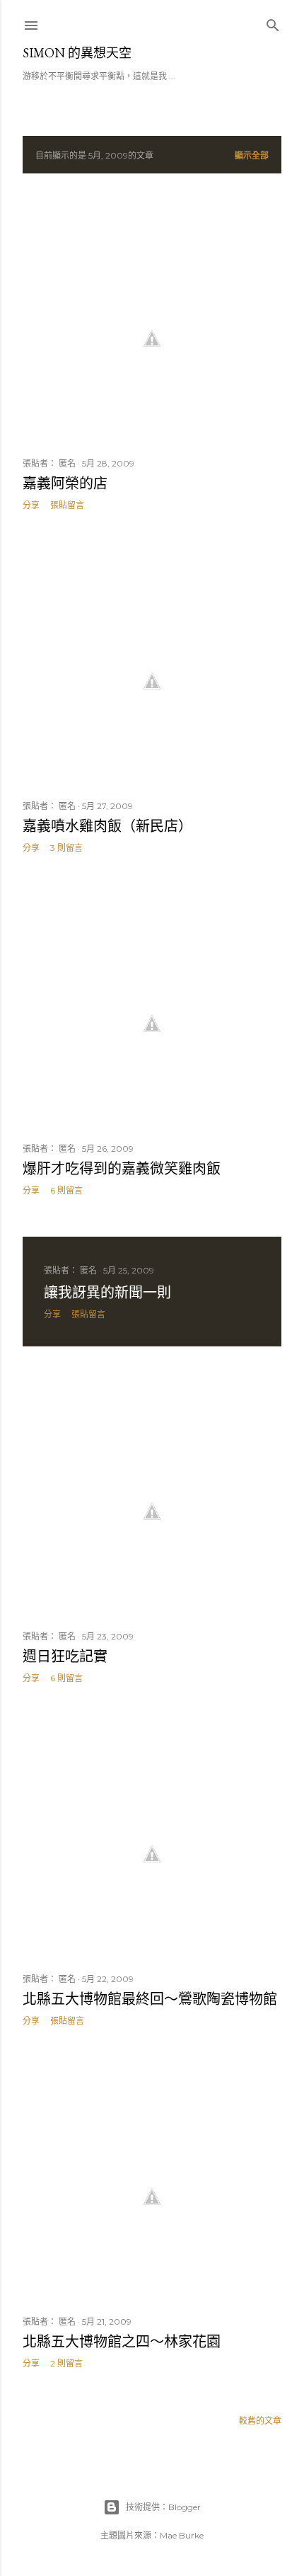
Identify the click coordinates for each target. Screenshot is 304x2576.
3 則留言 (66, 848)
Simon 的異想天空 (77, 53)
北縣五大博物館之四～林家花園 (122, 2342)
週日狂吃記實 (65, 1656)
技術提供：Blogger (163, 2507)
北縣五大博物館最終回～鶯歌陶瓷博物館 (150, 1999)
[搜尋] (273, 22)
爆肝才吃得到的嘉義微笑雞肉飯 (122, 1169)
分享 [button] (31, 505)
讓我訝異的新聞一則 (107, 1293)
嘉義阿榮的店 (65, 483)
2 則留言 (66, 2363)
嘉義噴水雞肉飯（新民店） (107, 826)
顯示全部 (252, 155)
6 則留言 (66, 1190)
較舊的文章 (260, 2421)
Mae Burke (182, 2535)
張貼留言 (67, 505)
